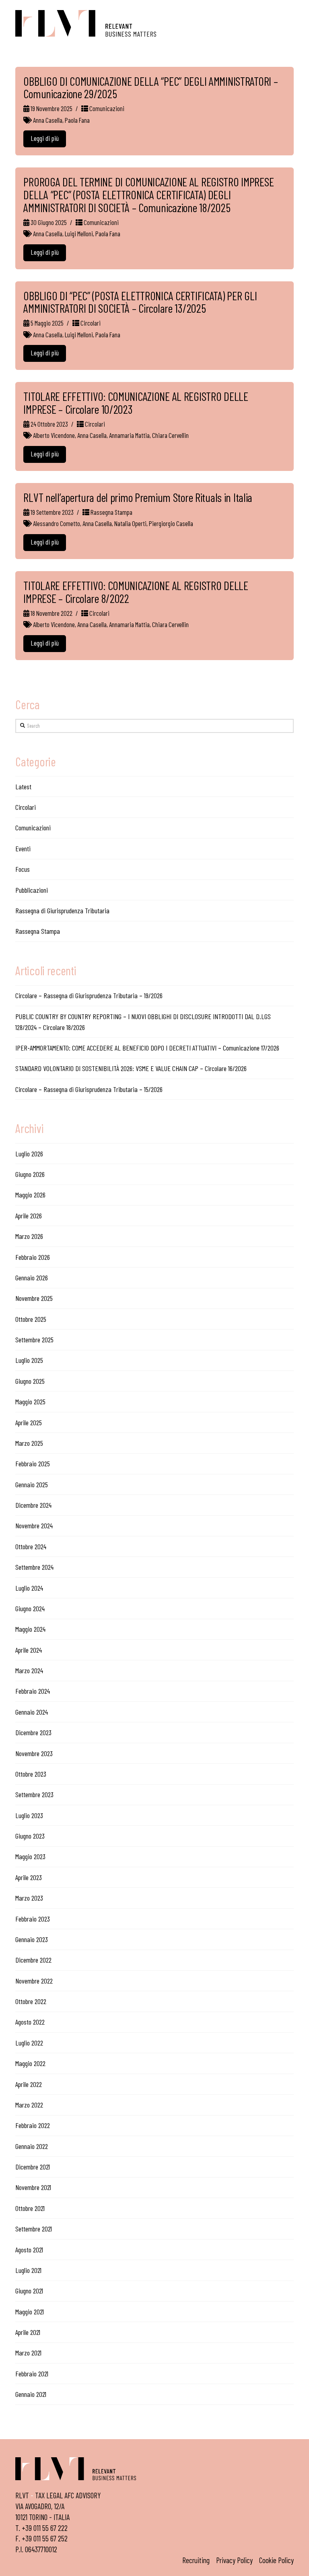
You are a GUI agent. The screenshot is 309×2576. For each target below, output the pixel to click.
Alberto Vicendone (54, 435)
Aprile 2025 (29, 1422)
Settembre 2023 (34, 1794)
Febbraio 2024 (33, 1691)
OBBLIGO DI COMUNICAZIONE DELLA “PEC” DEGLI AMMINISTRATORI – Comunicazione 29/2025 (150, 88)
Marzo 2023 (29, 1898)
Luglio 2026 (29, 1154)
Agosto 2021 (29, 2250)
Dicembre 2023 (33, 1732)
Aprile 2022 (29, 2084)
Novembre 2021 (33, 2187)
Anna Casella (48, 120)
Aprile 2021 (28, 2332)
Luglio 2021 (28, 2270)
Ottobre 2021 (30, 2208)
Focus (23, 869)
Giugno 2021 (29, 2291)
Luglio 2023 (29, 1815)
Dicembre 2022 (33, 1960)
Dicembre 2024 (33, 1505)
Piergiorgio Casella (171, 523)
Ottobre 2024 (31, 1546)
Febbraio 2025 (33, 1463)
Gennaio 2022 (32, 2146)
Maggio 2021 (30, 2312)
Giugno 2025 (30, 1381)
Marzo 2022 (29, 2105)
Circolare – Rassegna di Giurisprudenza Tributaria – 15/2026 (89, 1089)
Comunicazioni (106, 108)
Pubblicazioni (32, 890)
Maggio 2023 (30, 1856)
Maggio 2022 (30, 2063)
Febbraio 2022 (33, 2125)
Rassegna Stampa (111, 512)
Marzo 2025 (29, 1443)
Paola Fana (77, 120)
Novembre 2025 (34, 1298)
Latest (23, 786)
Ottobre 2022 (31, 2001)
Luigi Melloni (79, 233)
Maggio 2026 (30, 1195)
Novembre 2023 (34, 1753)
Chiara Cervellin (170, 435)
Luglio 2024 (29, 1588)
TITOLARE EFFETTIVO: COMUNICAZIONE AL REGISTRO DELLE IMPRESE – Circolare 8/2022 (136, 592)
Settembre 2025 (34, 1340)
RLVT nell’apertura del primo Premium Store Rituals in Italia (138, 497)
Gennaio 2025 (32, 1484)
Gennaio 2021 (31, 2394)
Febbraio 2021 (32, 2374)
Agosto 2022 (30, 2022)
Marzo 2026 (29, 1236)
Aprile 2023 (29, 1877)
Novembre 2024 (34, 1525)
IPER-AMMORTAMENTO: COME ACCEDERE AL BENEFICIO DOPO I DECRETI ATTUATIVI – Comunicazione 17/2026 (147, 1048)
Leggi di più (45, 138)
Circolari (90, 323)
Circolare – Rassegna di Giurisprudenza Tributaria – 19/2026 (89, 995)
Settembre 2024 (34, 1567)
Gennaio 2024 (32, 1712)
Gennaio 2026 (32, 1278)
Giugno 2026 (30, 1174)
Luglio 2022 (29, 2043)
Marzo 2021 (28, 2353)
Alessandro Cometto (57, 523)
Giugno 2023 (30, 1836)
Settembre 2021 (34, 2229)
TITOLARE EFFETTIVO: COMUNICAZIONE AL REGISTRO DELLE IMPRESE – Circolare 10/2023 (136, 403)
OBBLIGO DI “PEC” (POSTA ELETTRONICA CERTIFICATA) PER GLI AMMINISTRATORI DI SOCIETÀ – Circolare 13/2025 (140, 302)
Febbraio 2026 (33, 1257)
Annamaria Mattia (129, 435)
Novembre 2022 (34, 1981)
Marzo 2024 (29, 1670)
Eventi (23, 848)
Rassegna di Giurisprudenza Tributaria (62, 910)
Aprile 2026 (29, 1216)
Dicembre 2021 (33, 2167)
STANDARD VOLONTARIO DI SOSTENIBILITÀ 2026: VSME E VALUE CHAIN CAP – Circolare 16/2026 (131, 1068)
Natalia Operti (130, 523)
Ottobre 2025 (31, 1319)
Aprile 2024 (29, 1650)
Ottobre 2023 (31, 1774)
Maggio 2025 (30, 1402)
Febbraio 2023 (33, 1919)
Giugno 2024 (30, 1608)
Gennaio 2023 (32, 1939)
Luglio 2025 (29, 1360)
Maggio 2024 (30, 1629)
